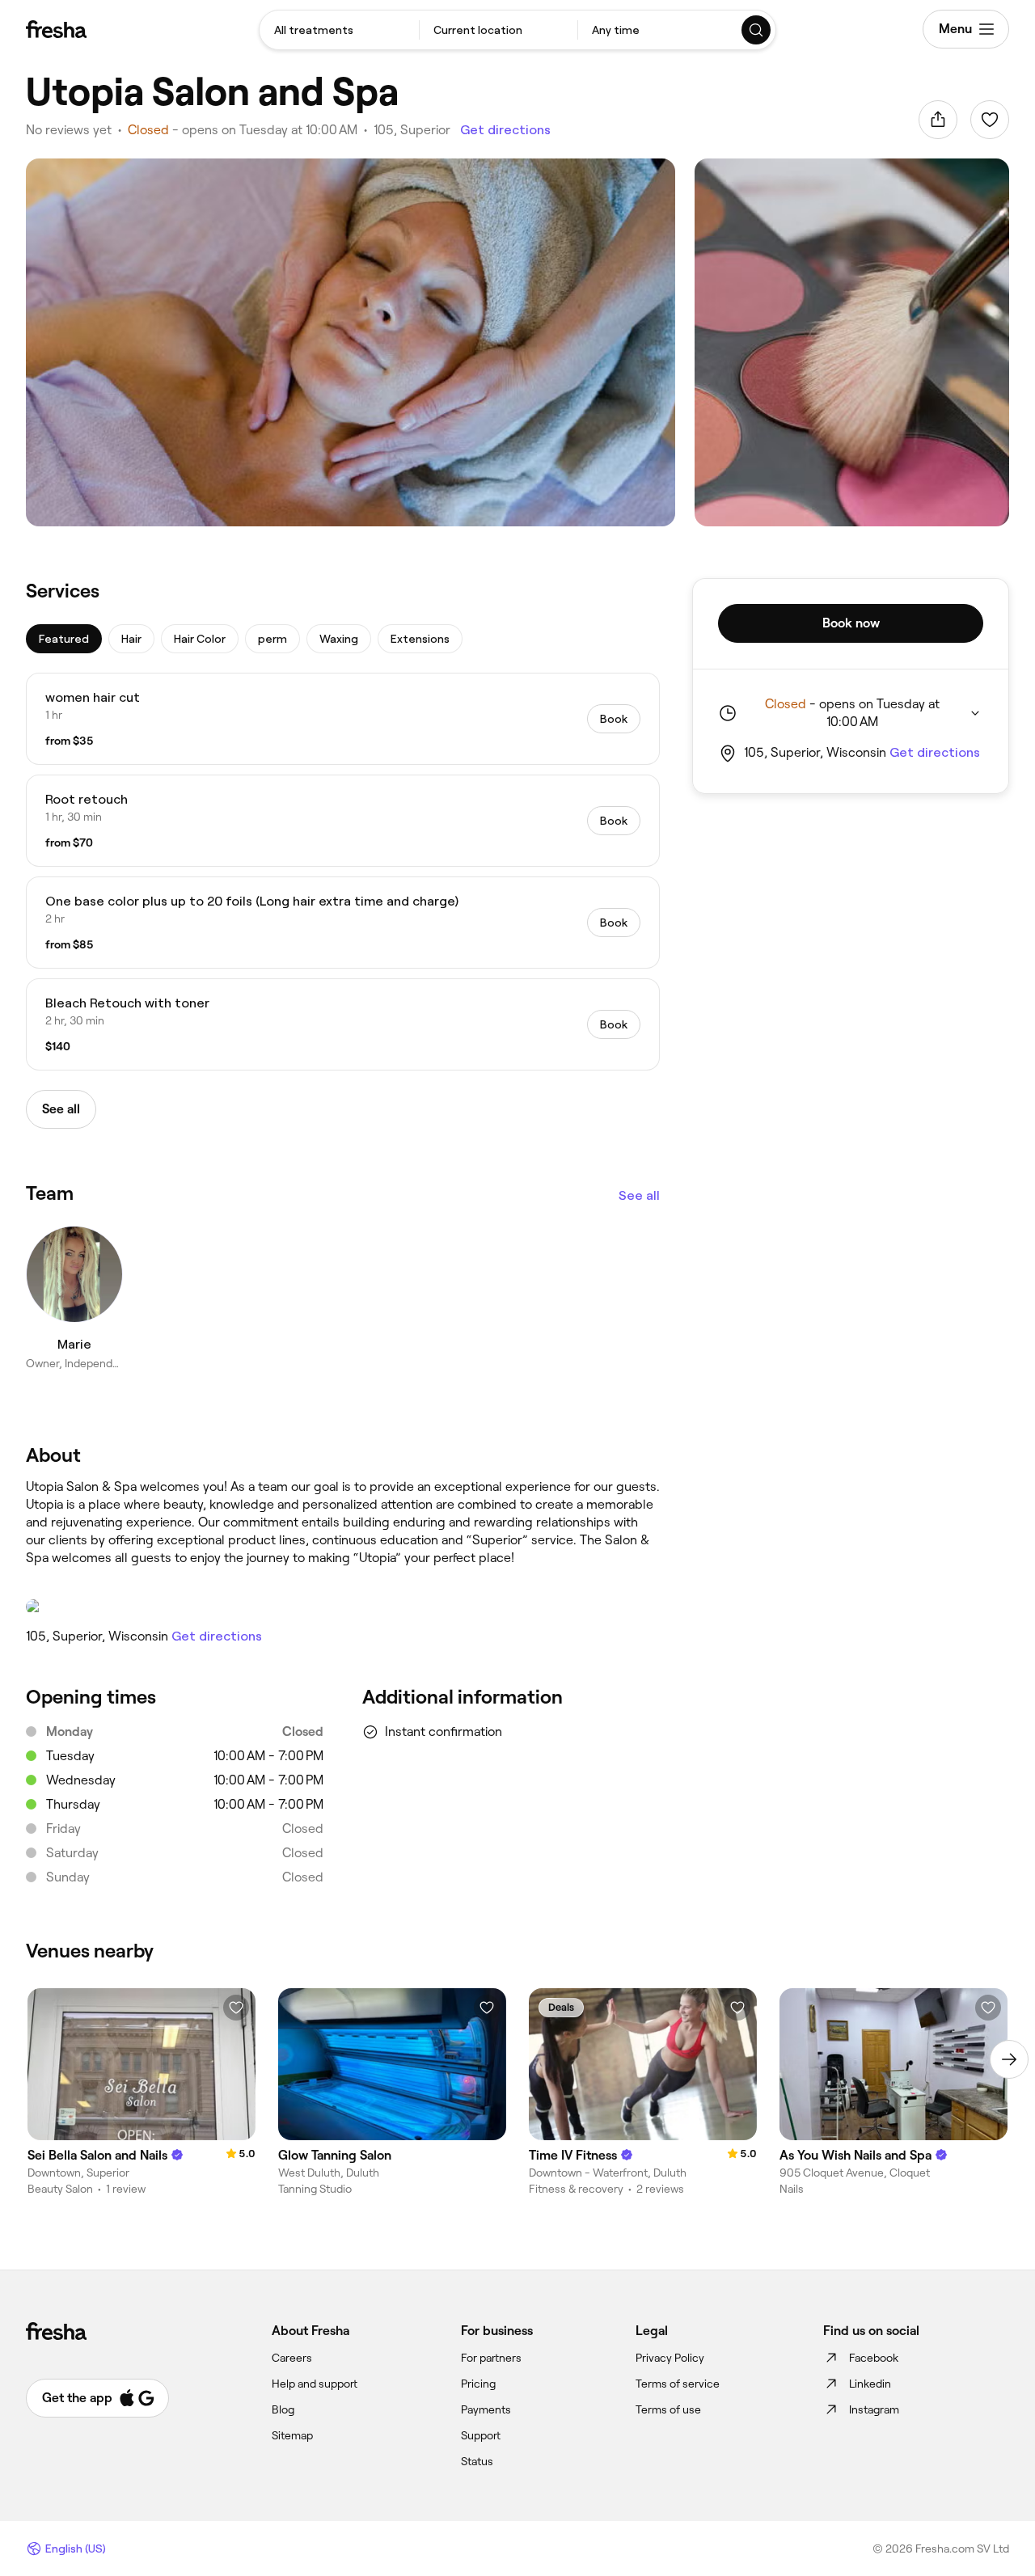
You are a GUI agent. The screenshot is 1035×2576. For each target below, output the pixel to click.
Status (477, 2461)
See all (639, 1195)
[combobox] (339, 30)
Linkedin (870, 2384)
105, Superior (412, 130)
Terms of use (668, 2409)
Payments (486, 2409)
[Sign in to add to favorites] (990, 120)
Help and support (315, 2384)
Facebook (874, 2358)
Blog (283, 2409)
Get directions (505, 130)
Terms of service (678, 2384)
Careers (292, 2358)
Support (481, 2435)
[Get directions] (343, 1607)
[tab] (64, 639)
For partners (491, 2358)
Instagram (874, 2409)
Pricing (478, 2384)
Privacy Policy (670, 2358)
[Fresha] (56, 29)
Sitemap (292, 2435)
